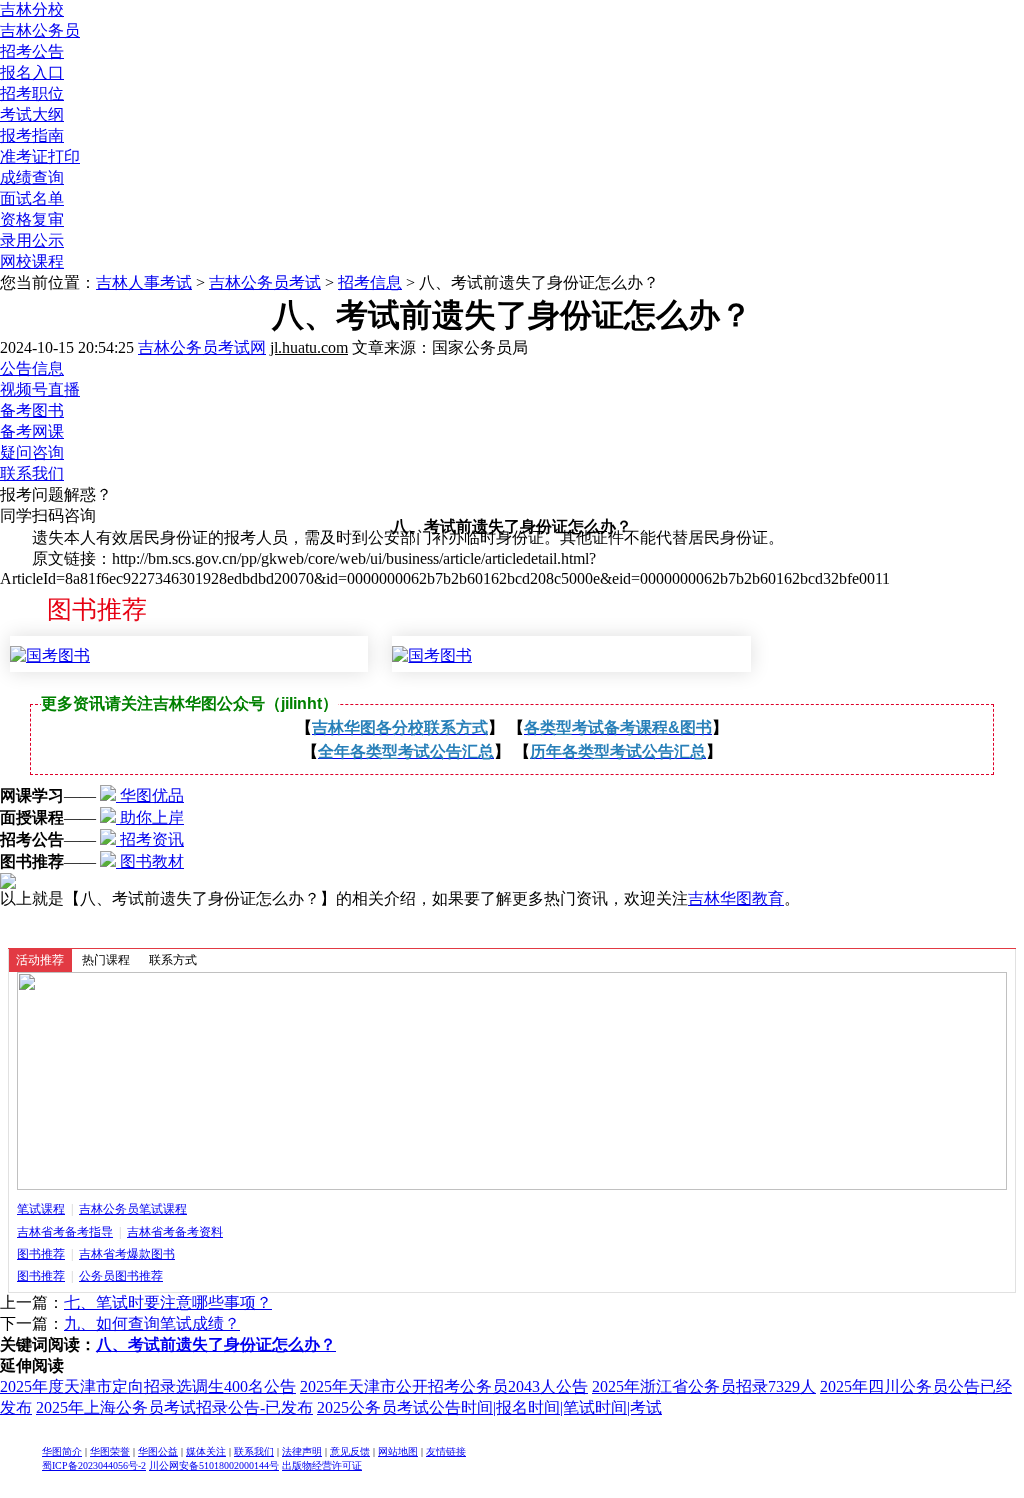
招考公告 (32, 51)
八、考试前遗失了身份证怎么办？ (216, 1344)
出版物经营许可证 (322, 1465)
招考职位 (32, 93)
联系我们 (32, 473)
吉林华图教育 (736, 898)
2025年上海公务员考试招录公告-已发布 (174, 1407)
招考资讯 (150, 839)
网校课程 (32, 261)
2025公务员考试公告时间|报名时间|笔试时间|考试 (489, 1407)
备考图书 (32, 410)
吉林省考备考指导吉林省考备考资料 (120, 1232)
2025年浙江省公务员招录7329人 (704, 1386)
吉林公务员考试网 (202, 347)
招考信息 (370, 282)
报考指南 (32, 135)
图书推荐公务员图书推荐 (90, 1276)
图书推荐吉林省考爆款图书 (96, 1254)
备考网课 (32, 431)
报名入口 (32, 72)
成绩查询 (32, 177)
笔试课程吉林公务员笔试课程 (102, 1209)
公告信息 (32, 368)
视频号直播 (40, 389)
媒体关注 (206, 1451)
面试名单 (32, 198)
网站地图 (398, 1451)
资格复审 (32, 219)
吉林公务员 (40, 30)
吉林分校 (32, 9)
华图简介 (62, 1451)
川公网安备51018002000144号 (214, 1465)
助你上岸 (150, 817)
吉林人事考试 (144, 282)
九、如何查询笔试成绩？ (152, 1323)
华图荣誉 (110, 1451)
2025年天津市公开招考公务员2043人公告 (444, 1386)
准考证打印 (40, 156)
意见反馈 (350, 1451)
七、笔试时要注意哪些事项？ (168, 1302)
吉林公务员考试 (265, 282)
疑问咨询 (32, 452)
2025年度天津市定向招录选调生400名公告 (148, 1386)
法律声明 (302, 1451)
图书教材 (150, 861)
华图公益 (158, 1451)
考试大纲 (32, 114)
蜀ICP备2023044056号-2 (94, 1465)
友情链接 (446, 1451)
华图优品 (150, 795)
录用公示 (32, 240)
